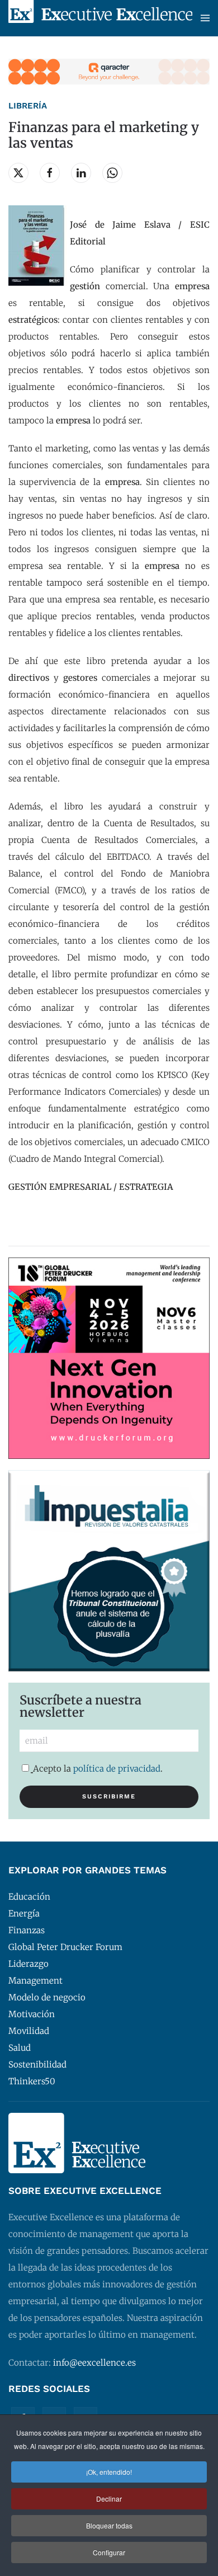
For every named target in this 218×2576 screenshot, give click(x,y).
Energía (24, 1913)
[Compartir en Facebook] (50, 173)
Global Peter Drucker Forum (65, 1947)
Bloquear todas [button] (109, 2525)
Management (35, 1981)
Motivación (32, 2014)
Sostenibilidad (37, 2064)
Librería (28, 106)
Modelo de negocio (47, 1997)
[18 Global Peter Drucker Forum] (109, 1357)
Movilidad (29, 2031)
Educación (29, 1897)
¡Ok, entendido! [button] (109, 2472)
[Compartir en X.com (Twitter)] (18, 173)
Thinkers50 (32, 2081)
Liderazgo (29, 1964)
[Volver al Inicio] (100, 18)
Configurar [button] (109, 2552)
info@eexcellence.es (94, 2363)
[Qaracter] (109, 71)
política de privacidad (117, 1769)
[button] (205, 18)
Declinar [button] (109, 2499)
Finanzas (27, 1930)
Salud (20, 2048)
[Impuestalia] (109, 1570)
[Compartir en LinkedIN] (81, 173)
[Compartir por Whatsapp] (112, 173)
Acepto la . (98, 1769)
